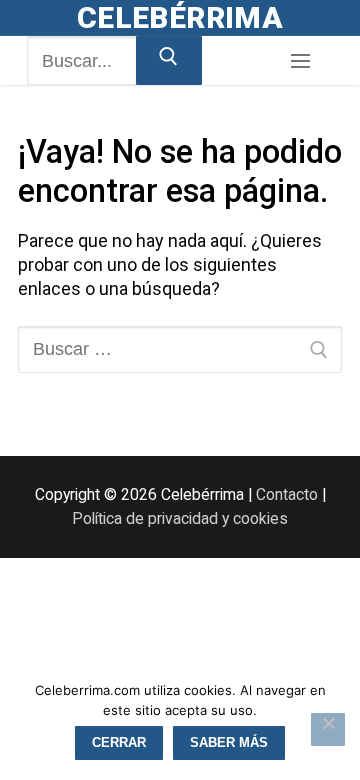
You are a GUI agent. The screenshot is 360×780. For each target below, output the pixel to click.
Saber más (229, 742)
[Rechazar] (328, 730)
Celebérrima (180, 17)
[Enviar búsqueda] (169, 60)
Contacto (287, 494)
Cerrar (119, 742)
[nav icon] (300, 61)
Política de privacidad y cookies (180, 518)
